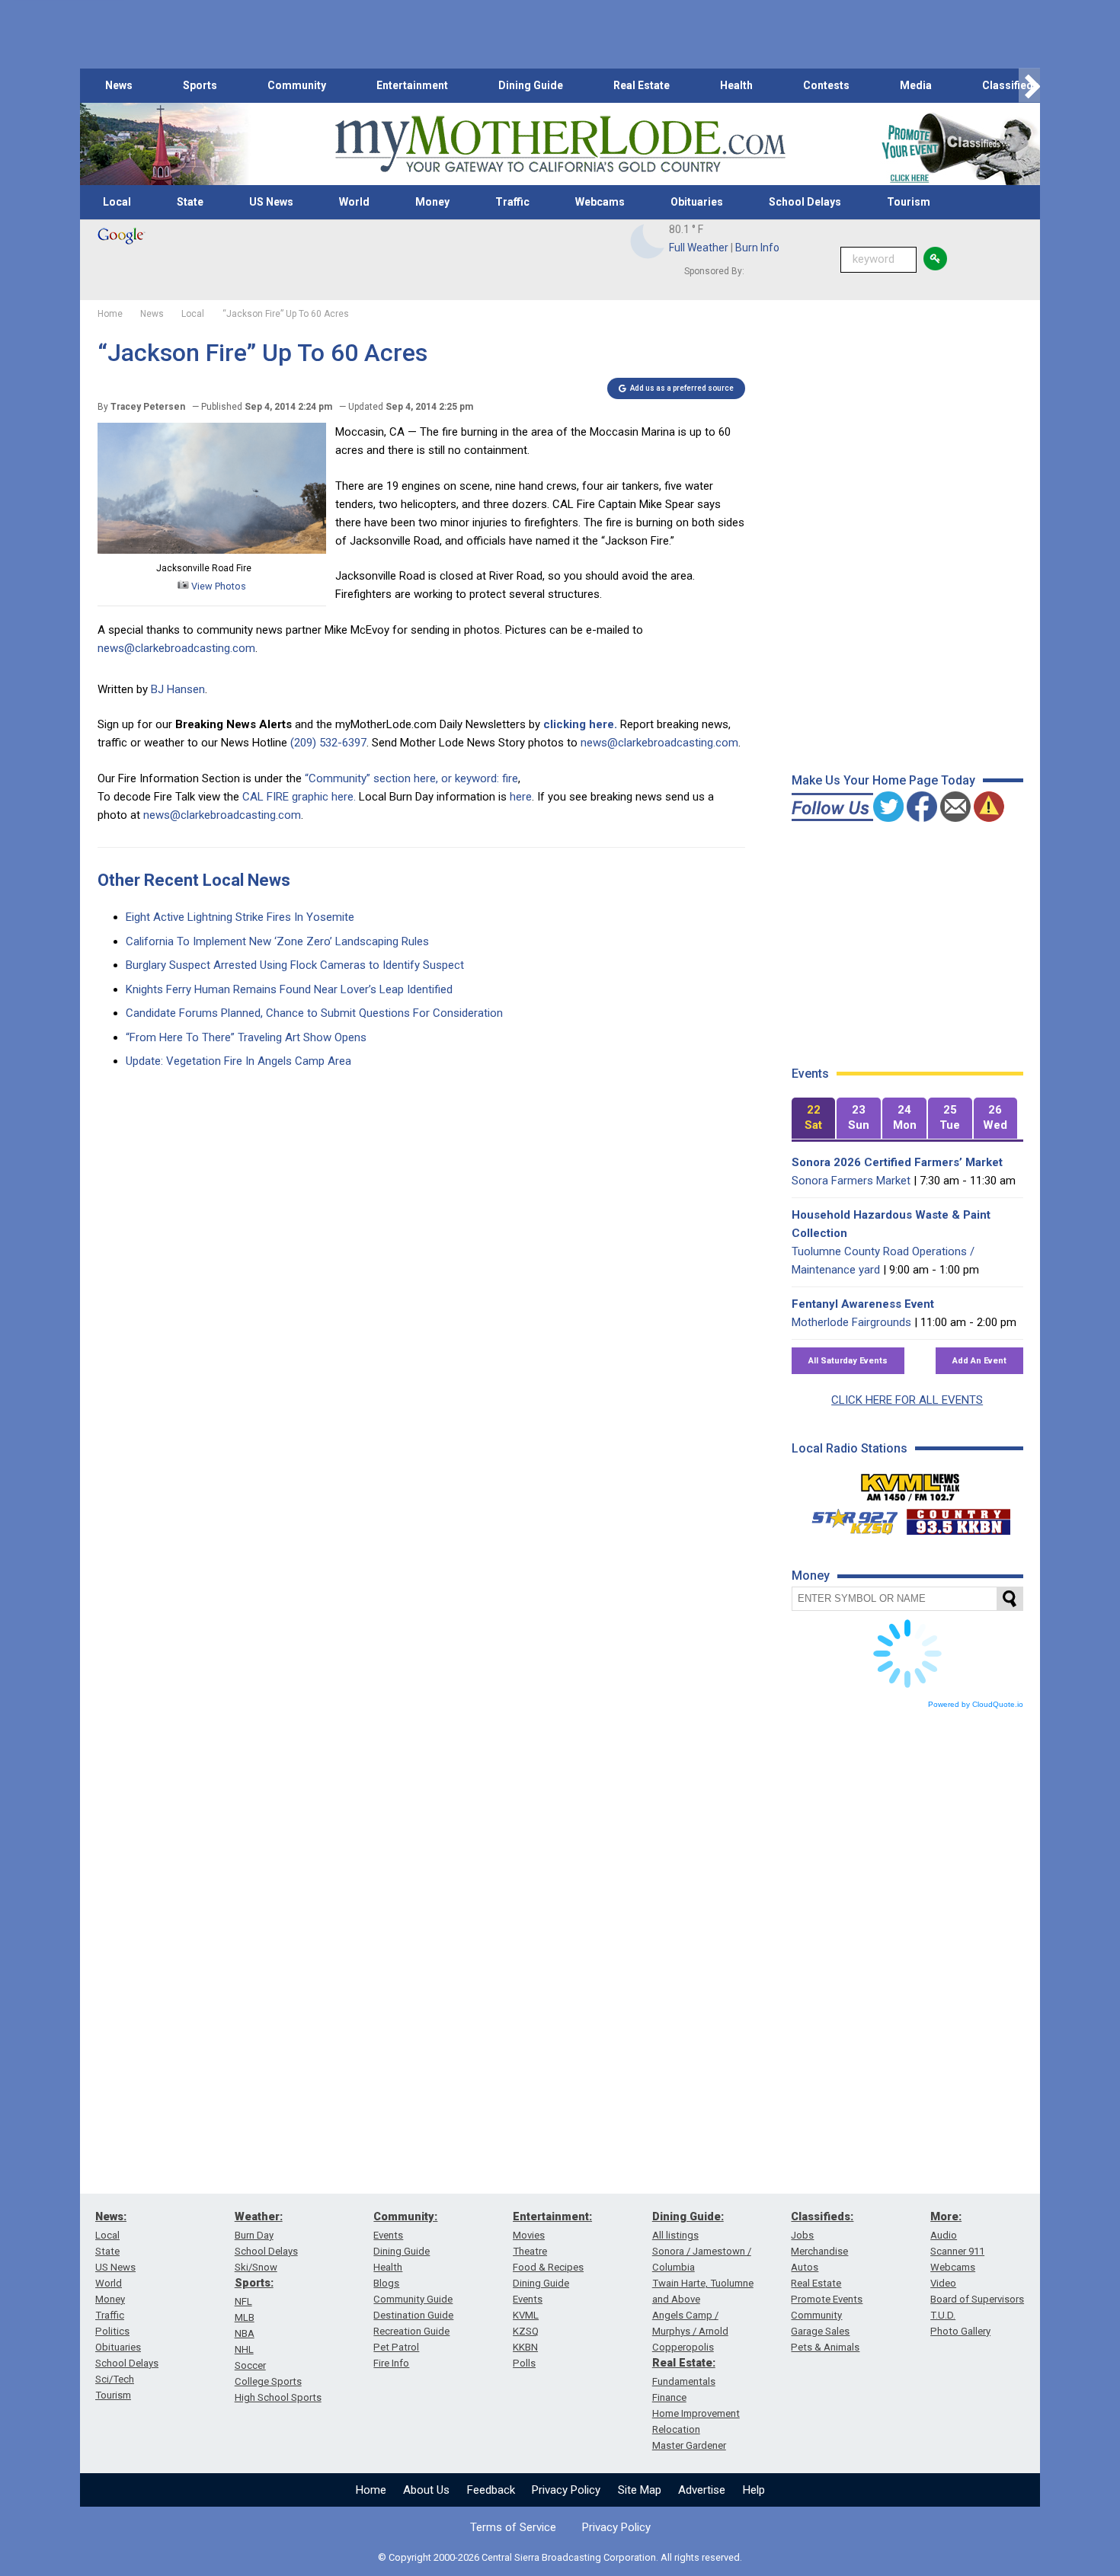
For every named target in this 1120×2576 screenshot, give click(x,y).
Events (388, 2235)
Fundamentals (684, 2381)
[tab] (814, 1119)
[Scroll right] (1029, 86)
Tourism (909, 202)
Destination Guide (413, 2315)
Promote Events (827, 2299)
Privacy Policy (566, 2490)
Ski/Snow (256, 2267)
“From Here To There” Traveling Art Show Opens (246, 1037)
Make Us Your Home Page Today (883, 780)
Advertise (702, 2490)
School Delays (805, 202)
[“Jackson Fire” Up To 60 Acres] (212, 550)
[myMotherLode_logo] (560, 144)
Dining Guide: (688, 2216)
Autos (805, 2267)
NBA (245, 2333)
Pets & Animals (825, 2347)
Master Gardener (689, 2445)
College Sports (268, 2381)
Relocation (676, 2429)
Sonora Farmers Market (851, 1181)
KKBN (525, 2347)
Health (736, 85)
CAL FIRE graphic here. (299, 797)
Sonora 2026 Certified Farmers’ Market (897, 1162)
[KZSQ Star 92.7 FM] (848, 1518)
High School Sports (278, 2397)
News (119, 85)
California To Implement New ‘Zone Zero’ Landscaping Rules (277, 941)
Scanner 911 (957, 2251)
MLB (245, 2317)
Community (297, 85)
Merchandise (819, 2251)
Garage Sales (820, 2331)
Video (943, 2283)
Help (754, 2490)
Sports (200, 85)
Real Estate (642, 85)
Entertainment (412, 85)
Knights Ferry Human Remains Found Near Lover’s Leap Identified (289, 989)
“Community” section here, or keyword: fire (411, 778)
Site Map (640, 2490)
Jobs (802, 2235)
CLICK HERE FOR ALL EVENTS (907, 1400)
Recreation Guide (411, 2331)
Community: (405, 2216)
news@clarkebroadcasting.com (176, 648)
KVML (526, 2315)
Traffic (512, 202)
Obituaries (697, 202)
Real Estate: (684, 2363)
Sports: (254, 2283)
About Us (426, 2490)
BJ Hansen (178, 689)
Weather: (259, 2216)
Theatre (530, 2251)
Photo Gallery (960, 2331)
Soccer (250, 2365)
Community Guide (413, 2299)
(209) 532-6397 (328, 743)
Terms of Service (513, 2527)
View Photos (218, 586)
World (354, 202)
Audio (944, 2235)
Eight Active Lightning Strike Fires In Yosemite (240, 917)
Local (117, 202)
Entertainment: (552, 2216)
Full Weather (699, 248)
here (521, 797)
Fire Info (391, 2363)
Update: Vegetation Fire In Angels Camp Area (238, 1061)
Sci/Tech (115, 2379)
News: (111, 2216)
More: (946, 2216)
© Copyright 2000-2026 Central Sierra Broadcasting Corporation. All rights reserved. (560, 2557)
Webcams (600, 202)
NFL (243, 2301)
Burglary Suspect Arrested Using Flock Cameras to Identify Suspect (295, 965)
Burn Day (254, 2235)
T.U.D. (943, 2315)
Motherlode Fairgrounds (851, 1322)
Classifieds (1011, 85)
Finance (669, 2397)
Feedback (491, 2490)
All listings (675, 2235)
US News (271, 202)
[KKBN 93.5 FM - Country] (958, 1518)
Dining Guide (531, 85)
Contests (826, 85)
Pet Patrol (396, 2347)
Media (916, 85)
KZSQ (526, 2331)
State (190, 202)
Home (371, 2490)
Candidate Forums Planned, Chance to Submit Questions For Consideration (314, 1013)
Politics (112, 2331)
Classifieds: (822, 2216)
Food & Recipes (548, 2267)
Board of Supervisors (977, 2299)
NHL (244, 2349)
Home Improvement (696, 2413)
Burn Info (757, 248)
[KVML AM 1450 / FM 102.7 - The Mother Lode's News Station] (910, 1483)
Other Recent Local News (194, 880)
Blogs (386, 2283)
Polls (524, 2363)
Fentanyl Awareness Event (863, 1304)
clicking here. (580, 724)
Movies (529, 2235)
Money (432, 202)
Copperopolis (683, 2347)
